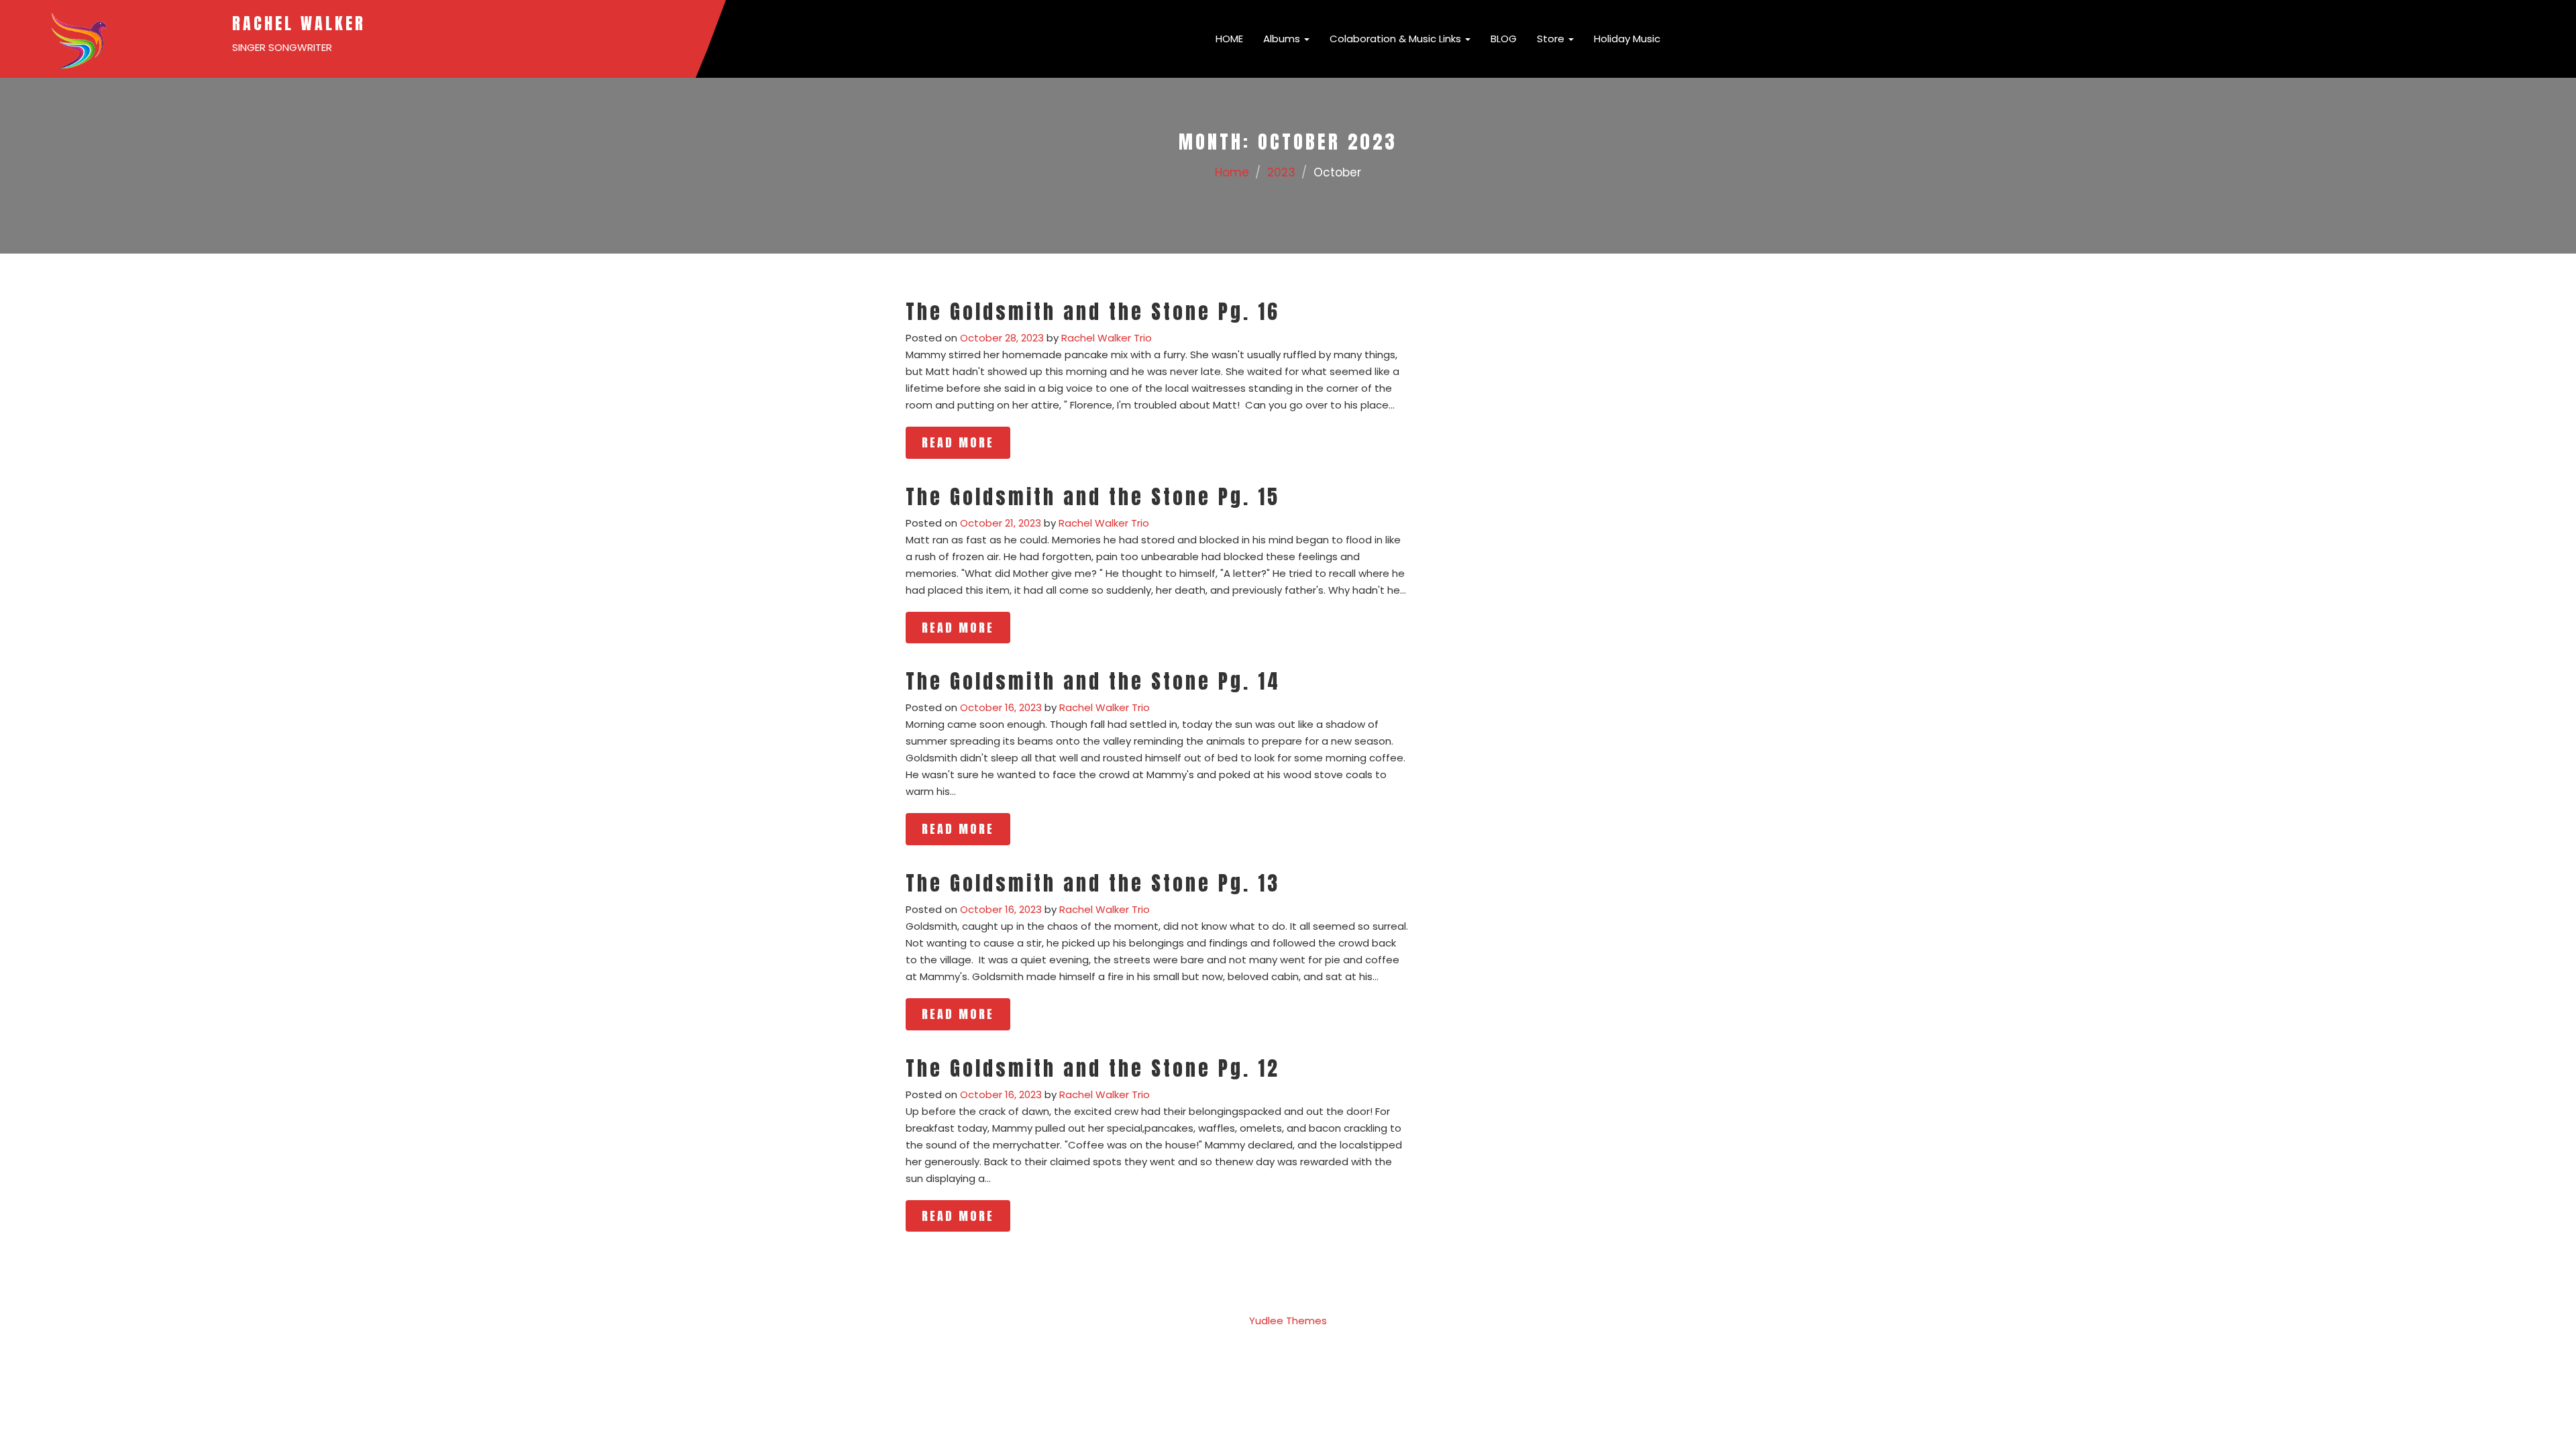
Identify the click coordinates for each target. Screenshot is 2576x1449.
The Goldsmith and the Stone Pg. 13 (1093, 883)
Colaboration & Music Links (1397, 39)
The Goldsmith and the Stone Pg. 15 (1093, 497)
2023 (1281, 172)
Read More (958, 442)
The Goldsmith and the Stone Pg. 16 (1093, 312)
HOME (1228, 39)
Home (1232, 172)
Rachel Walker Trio (1107, 338)
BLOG (1504, 39)
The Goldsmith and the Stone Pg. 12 (1093, 1068)
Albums (1283, 39)
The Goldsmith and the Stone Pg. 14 (1093, 681)
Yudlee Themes (1288, 1321)
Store (1552, 39)
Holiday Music (1627, 39)
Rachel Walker (299, 23)
